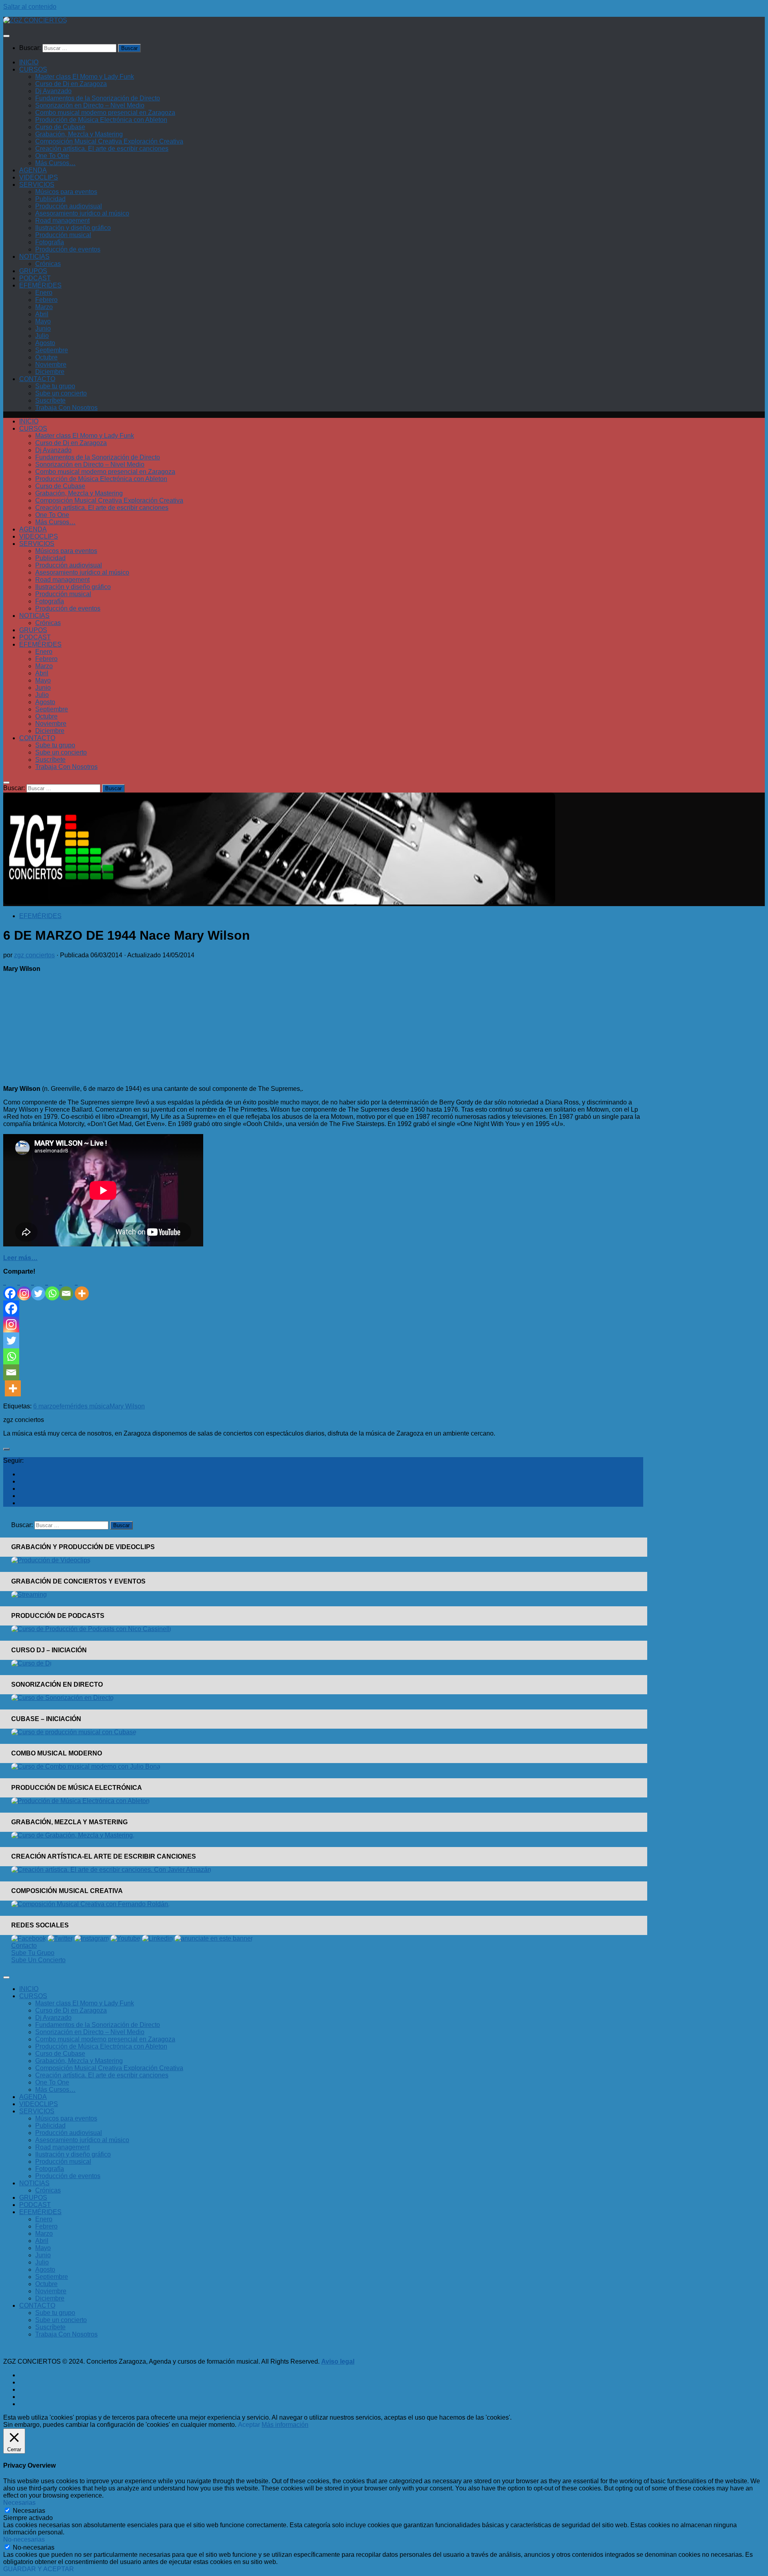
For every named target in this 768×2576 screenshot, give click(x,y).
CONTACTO (37, 379)
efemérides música (83, 1406)
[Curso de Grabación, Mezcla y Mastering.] (73, 1835)
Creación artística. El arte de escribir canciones (102, 149)
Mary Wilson (127, 1406)
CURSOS (33, 69)
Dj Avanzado (53, 91)
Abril (42, 314)
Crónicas (48, 264)
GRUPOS (33, 271)
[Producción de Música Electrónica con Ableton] (80, 1801)
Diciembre (50, 372)
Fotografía (50, 242)
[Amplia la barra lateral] (6, 1449)
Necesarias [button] (19, 2503)
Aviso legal (338, 2361)
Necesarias (29, 2511)
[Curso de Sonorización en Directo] (62, 1698)
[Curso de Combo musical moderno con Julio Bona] (86, 1766)
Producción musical (63, 235)
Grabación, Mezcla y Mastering (79, 134)
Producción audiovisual (69, 206)
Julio (42, 336)
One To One (52, 156)
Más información (285, 2425)
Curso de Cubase (60, 127)
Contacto (24, 1946)
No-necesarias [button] (24, 2539)
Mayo (43, 321)
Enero (44, 293)
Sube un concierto (61, 393)
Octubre (46, 357)
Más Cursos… (55, 163)
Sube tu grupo (55, 386)
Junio (43, 328)
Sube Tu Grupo (33, 1953)
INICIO (29, 62)
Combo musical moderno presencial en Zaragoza (105, 113)
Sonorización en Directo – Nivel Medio (90, 105)
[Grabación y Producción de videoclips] (51, 1560)
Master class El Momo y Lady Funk (85, 77)
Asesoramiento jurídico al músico (82, 213)
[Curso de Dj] (31, 1663)
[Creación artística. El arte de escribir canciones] (111, 1870)
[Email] (66, 1288)
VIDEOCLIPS (39, 177)
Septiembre (52, 350)
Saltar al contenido (30, 7)
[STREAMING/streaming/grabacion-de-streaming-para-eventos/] (29, 1595)
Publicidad (50, 199)
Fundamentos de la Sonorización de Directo (98, 98)
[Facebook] (10, 1288)
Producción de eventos (68, 249)
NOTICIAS (34, 257)
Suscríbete (50, 400)
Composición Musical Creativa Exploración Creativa (109, 141)
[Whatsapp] (52, 1288)
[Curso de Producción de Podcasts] (91, 1629)
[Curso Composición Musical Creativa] (90, 1904)
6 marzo (45, 1406)
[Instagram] (24, 1288)
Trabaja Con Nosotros (66, 408)
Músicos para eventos (66, 192)
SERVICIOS (37, 185)
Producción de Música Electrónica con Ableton (101, 120)
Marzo (44, 307)
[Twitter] (38, 1288)
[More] (82, 1288)
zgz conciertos (34, 955)
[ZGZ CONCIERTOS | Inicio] (35, 20)
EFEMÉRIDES (40, 285)
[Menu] (6, 36)
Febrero (46, 300)
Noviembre (51, 364)
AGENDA (33, 170)
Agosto (45, 343)
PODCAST (35, 278)
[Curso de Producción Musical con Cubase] (74, 1732)
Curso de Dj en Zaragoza (71, 84)
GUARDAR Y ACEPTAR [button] (39, 2569)
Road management (62, 221)
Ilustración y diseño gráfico (73, 228)
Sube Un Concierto (38, 1960)
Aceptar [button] (249, 2425)
